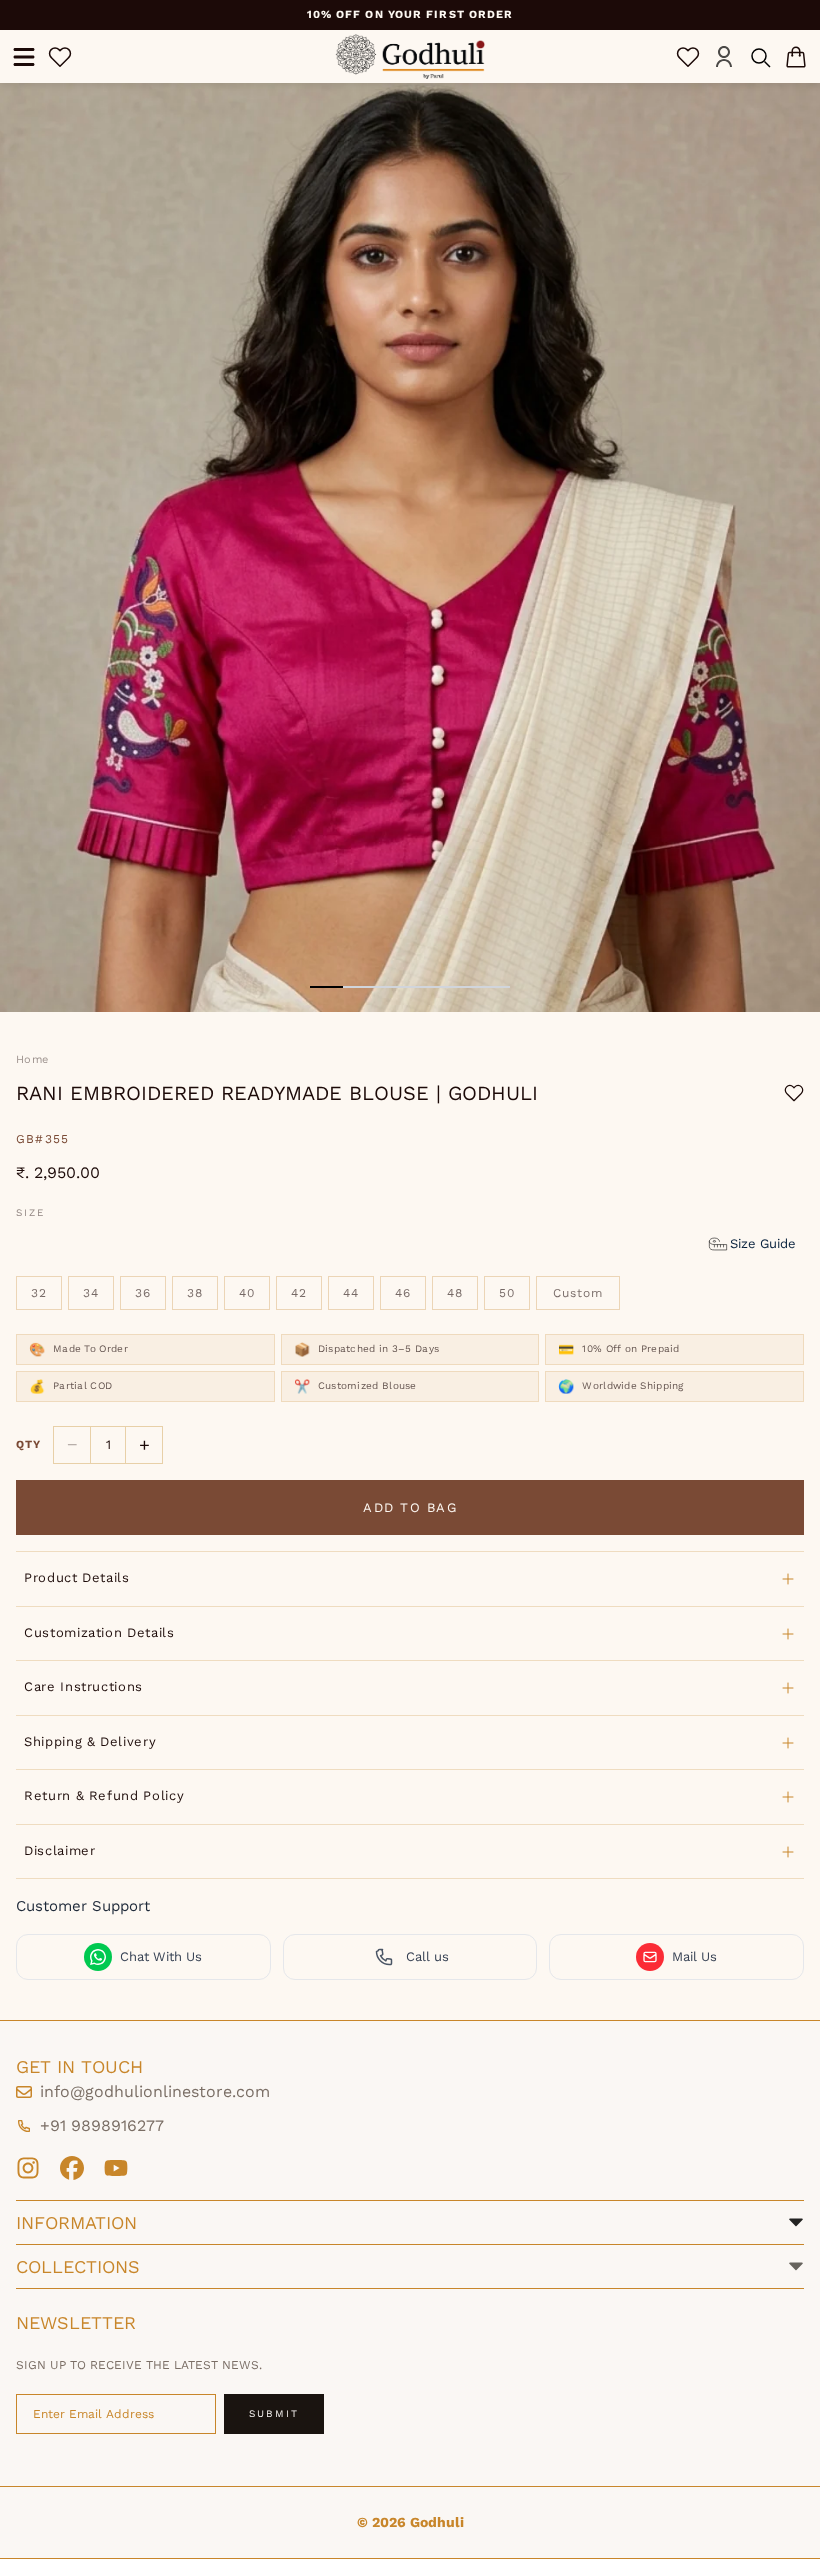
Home (32, 1059)
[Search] (760, 57)
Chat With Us (161, 1956)
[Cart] (796, 57)
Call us (427, 1956)
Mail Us (694, 1956)
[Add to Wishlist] (794, 1093)
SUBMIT (274, 2413)
